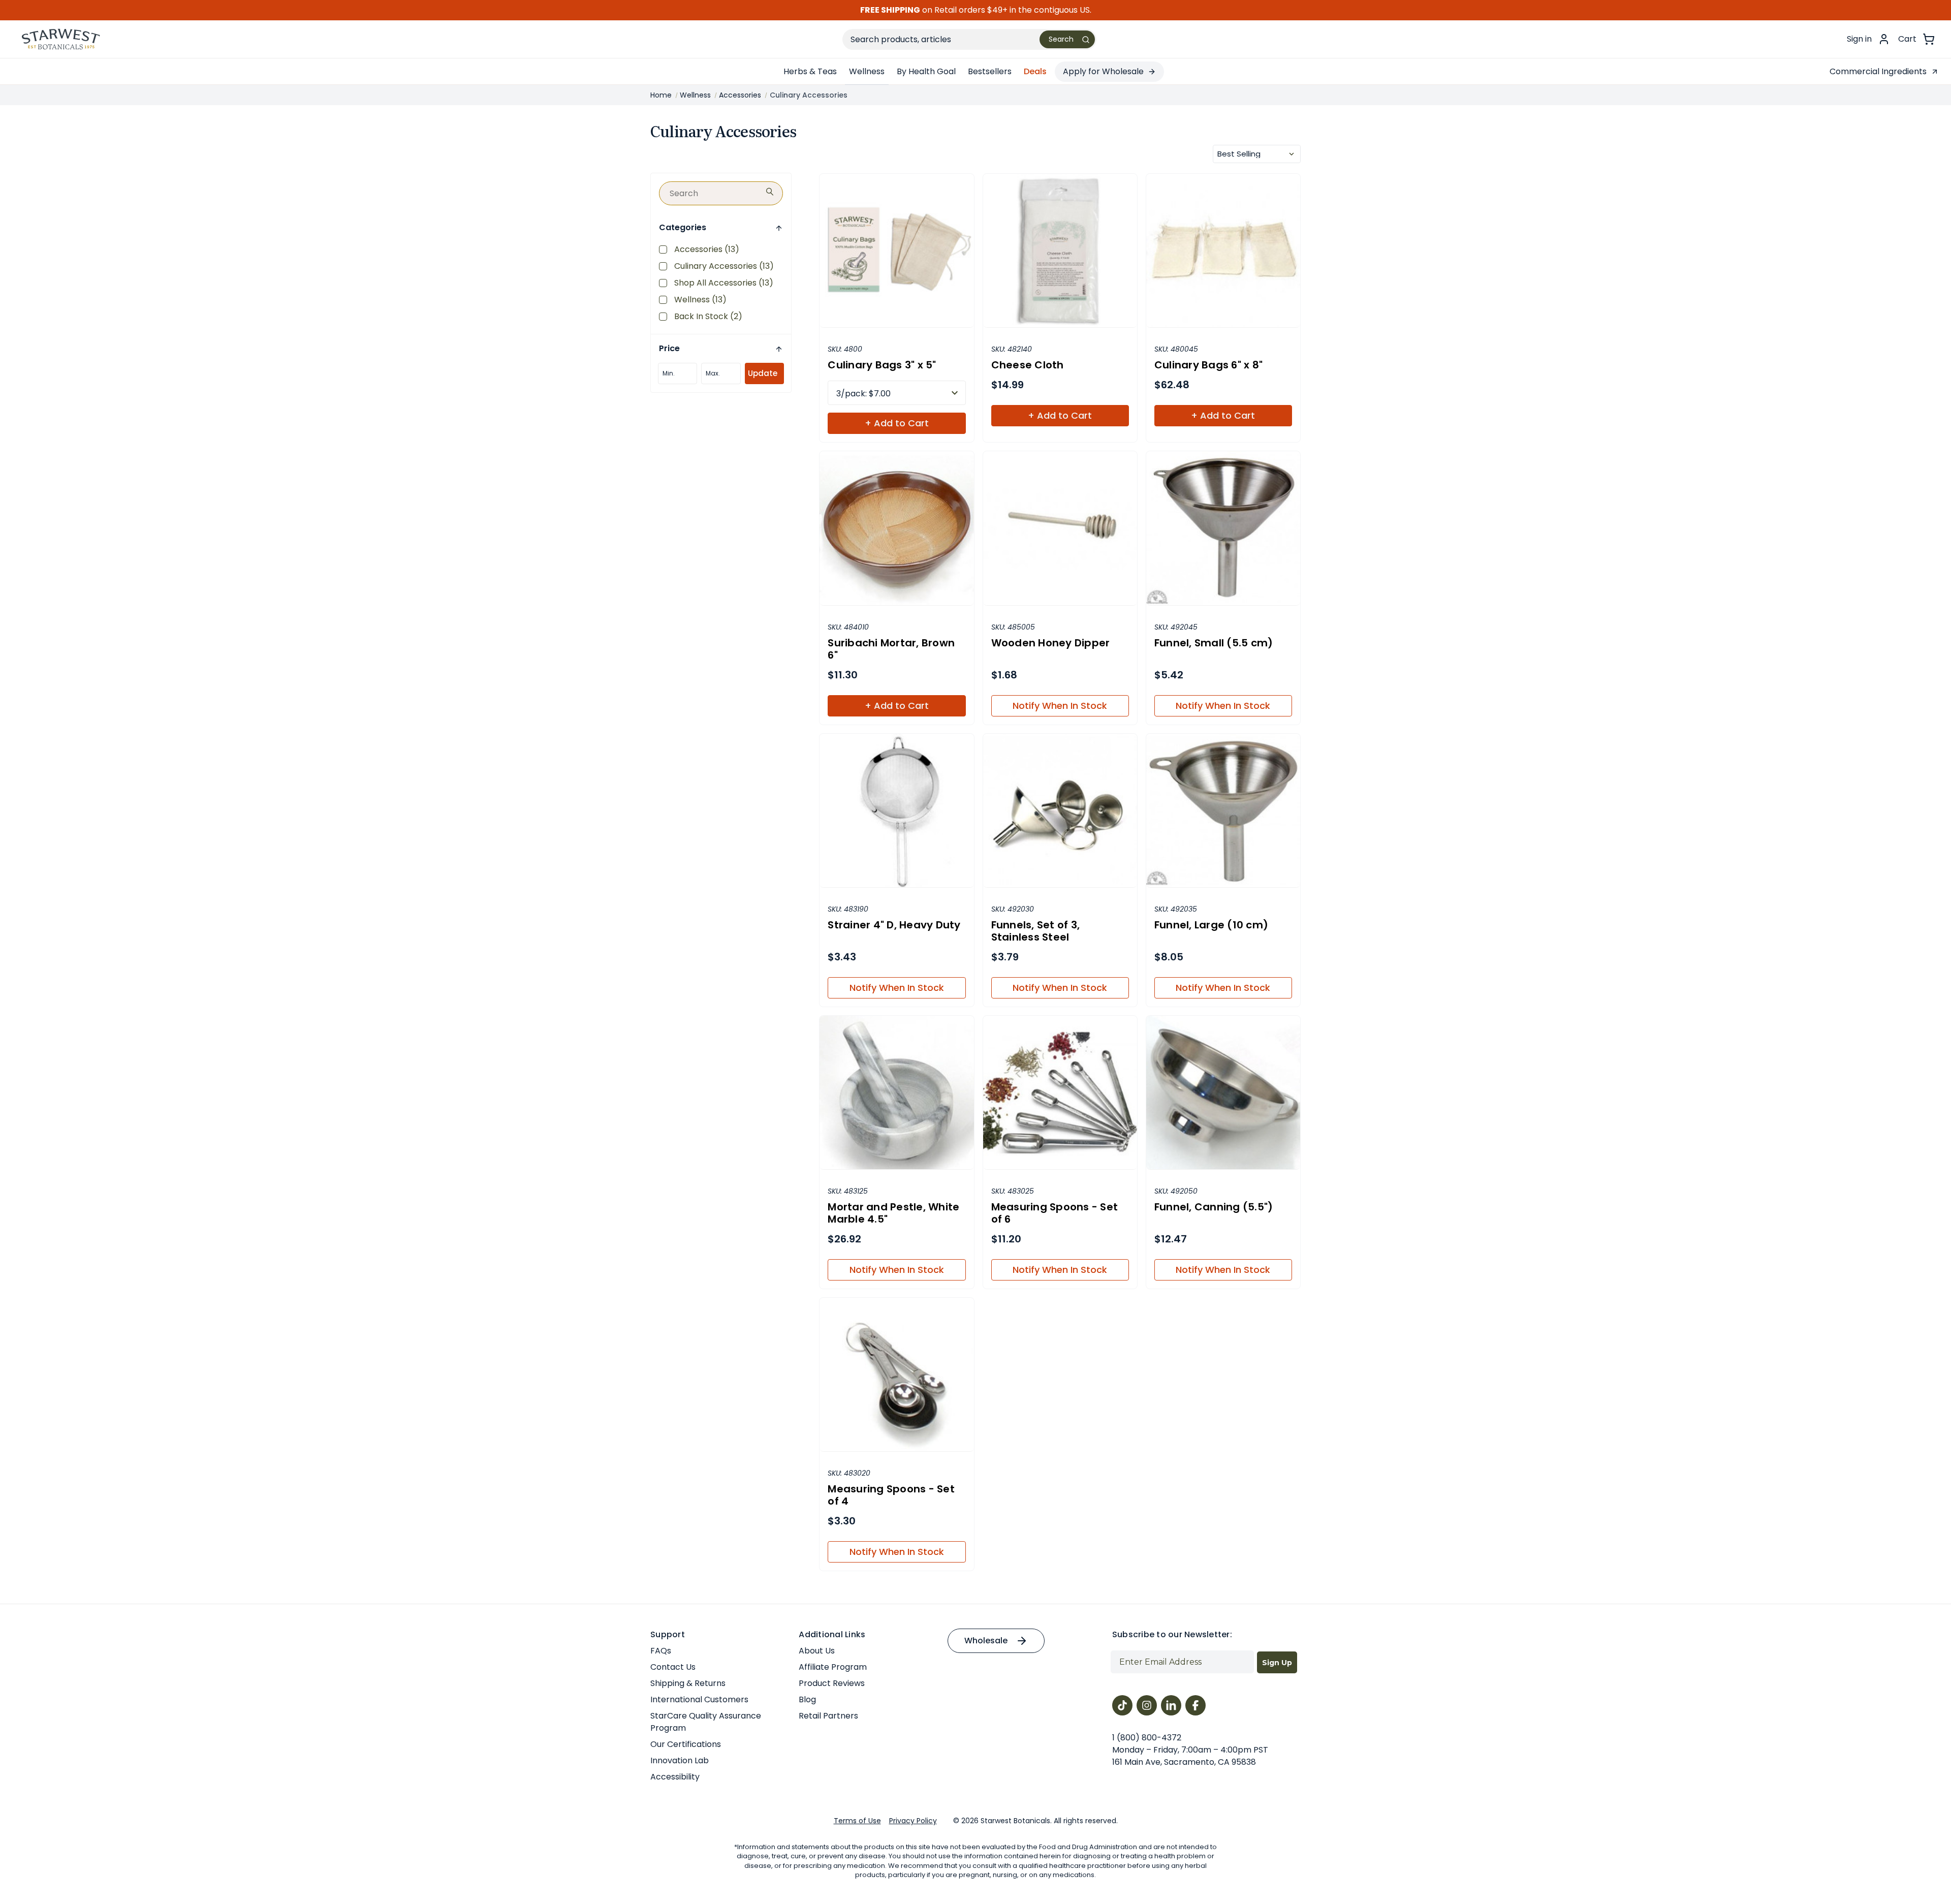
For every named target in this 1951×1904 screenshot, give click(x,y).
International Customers (699, 1699)
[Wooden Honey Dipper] (1060, 528)
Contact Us (673, 1667)
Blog (807, 1699)
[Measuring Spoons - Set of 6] (1060, 1093)
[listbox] (1257, 154)
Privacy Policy (913, 1821)
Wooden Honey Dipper (1051, 643)
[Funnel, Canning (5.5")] (1223, 1093)
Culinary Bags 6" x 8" (1208, 365)
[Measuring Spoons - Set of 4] (896, 1375)
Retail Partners (828, 1716)
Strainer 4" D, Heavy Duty (894, 925)
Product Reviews (832, 1683)
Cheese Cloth (1028, 365)
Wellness (867, 71)
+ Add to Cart (897, 423)
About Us (817, 1651)
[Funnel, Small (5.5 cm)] (1223, 528)
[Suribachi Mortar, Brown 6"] (896, 528)
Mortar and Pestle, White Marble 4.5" (893, 1213)
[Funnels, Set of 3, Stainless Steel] (1060, 811)
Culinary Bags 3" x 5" (882, 365)
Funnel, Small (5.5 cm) (1214, 643)
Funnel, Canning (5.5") (1214, 1207)
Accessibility (675, 1777)
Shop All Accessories (724, 283)
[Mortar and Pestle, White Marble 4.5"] (896, 1093)
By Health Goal (926, 71)
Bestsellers (990, 71)
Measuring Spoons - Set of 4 (891, 1495)
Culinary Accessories (724, 266)
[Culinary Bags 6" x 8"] (1223, 251)
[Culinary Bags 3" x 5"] (896, 251)
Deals (1035, 71)
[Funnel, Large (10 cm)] (1223, 811)
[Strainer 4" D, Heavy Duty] (896, 811)
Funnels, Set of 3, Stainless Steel (1036, 931)
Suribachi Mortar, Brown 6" (891, 649)
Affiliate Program (833, 1667)
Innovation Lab (680, 1760)
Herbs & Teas (810, 71)
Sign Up (1277, 1663)
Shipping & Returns (688, 1683)
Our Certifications (686, 1744)
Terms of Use (857, 1821)
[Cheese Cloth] (1060, 251)
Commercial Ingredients (1878, 71)
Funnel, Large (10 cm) (1211, 925)
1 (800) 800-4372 (1147, 1738)
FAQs (661, 1651)
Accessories (707, 249)
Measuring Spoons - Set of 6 (1055, 1213)
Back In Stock (708, 316)
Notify (1060, 706)
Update (763, 373)
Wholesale (986, 1641)
